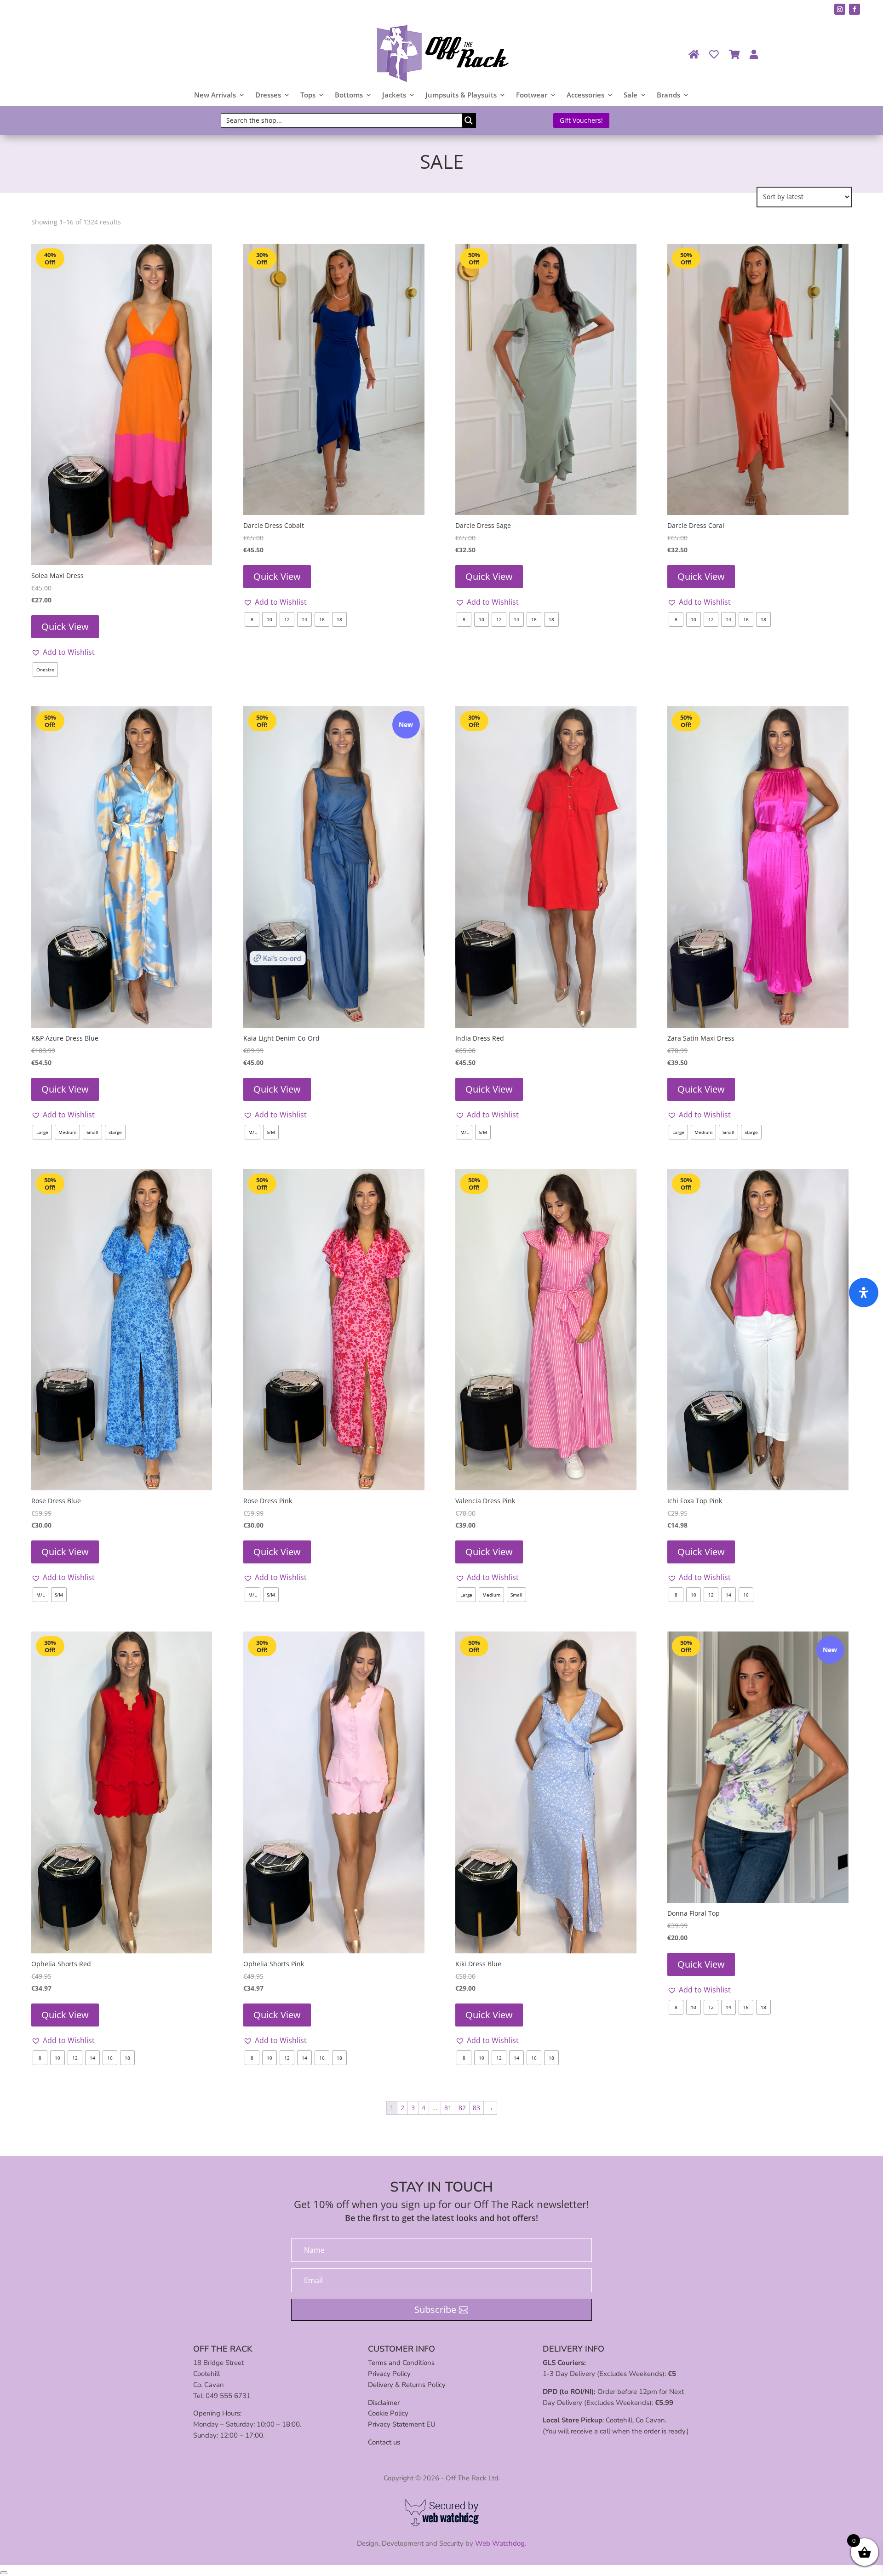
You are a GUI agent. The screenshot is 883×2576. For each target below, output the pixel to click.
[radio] (45, 670)
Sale (631, 95)
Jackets (394, 95)
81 (448, 2108)
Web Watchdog (500, 2543)
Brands (668, 95)
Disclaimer (384, 2403)
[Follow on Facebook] (854, 9)
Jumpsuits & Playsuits (461, 95)
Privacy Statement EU (402, 2424)
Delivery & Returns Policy (407, 2385)
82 (462, 2108)
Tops (308, 95)
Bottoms (349, 95)
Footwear (532, 95)
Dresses (268, 95)
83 (476, 2108)
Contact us (384, 2442)
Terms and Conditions (401, 2363)
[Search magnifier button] (469, 120)
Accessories (585, 95)
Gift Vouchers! (581, 120)
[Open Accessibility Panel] (864, 1293)
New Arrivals (215, 95)
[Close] (4, 2573)
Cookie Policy (388, 2413)
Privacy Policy (389, 2374)
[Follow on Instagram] (840, 9)
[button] (63, 652)
